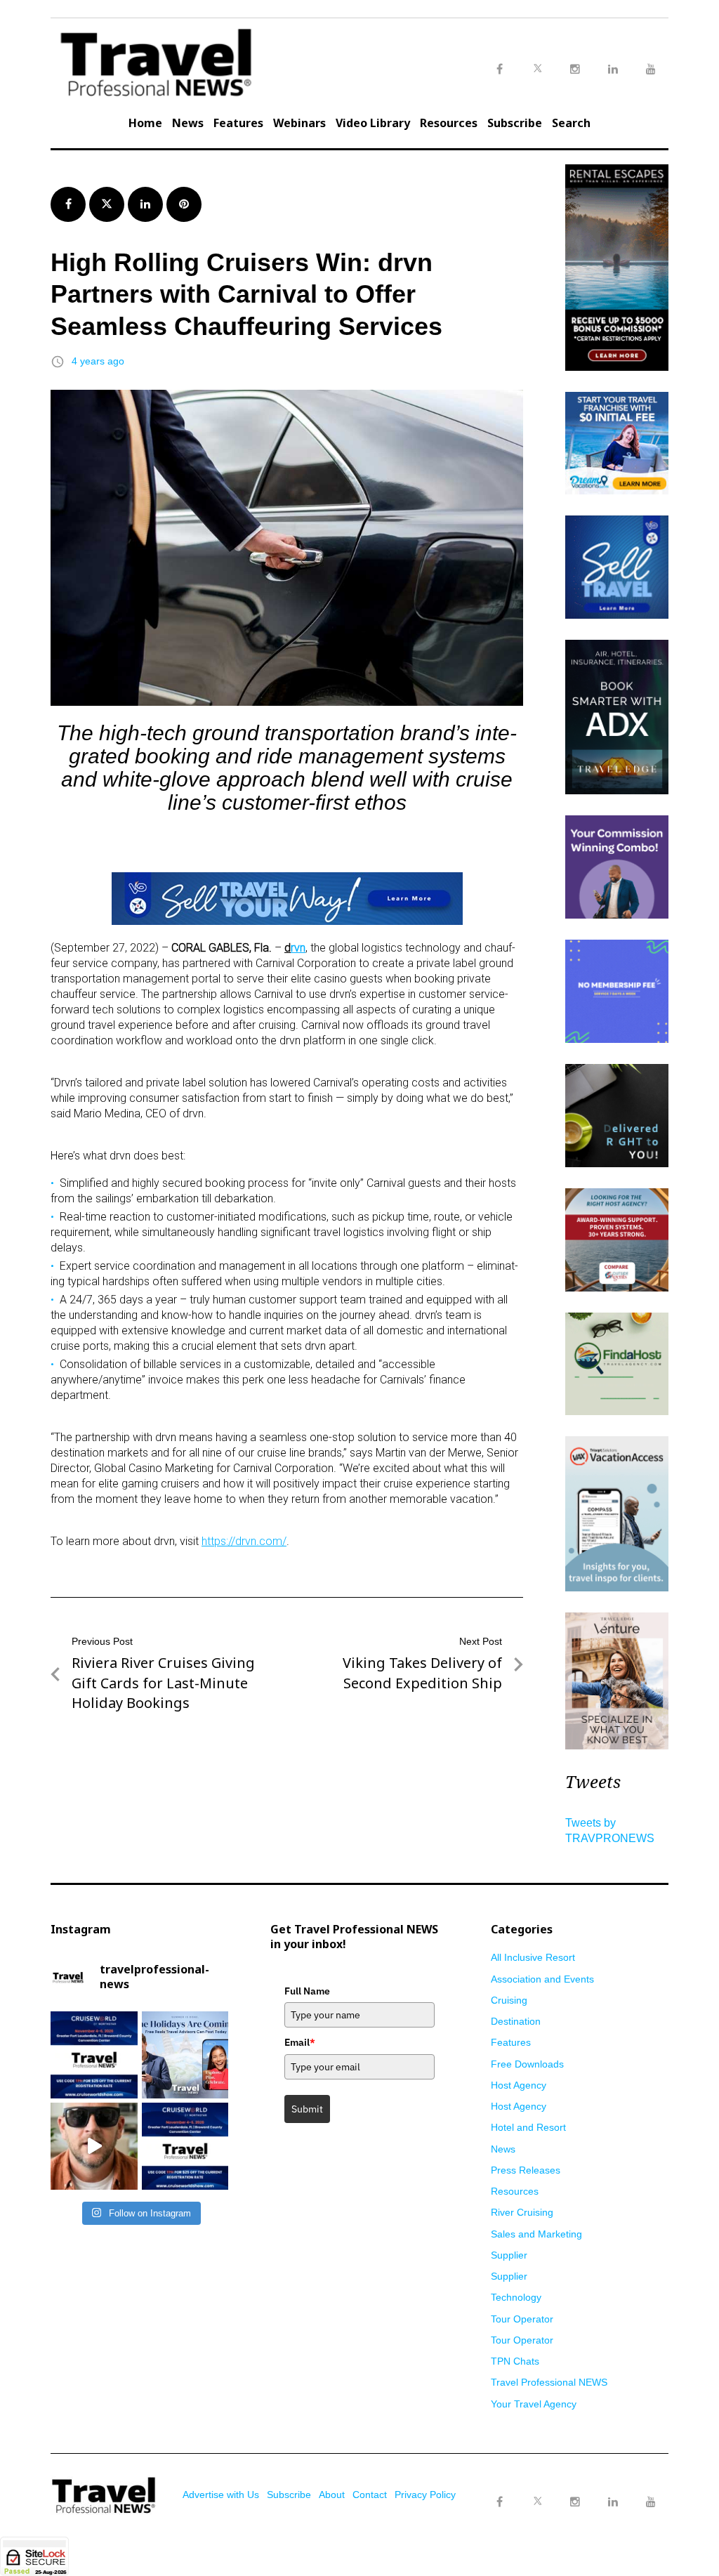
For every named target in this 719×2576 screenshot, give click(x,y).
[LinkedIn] (613, 2502)
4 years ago (98, 361)
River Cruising (522, 2212)
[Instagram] (575, 2502)
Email (300, 2042)
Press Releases (526, 2170)
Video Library (373, 123)
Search (571, 123)
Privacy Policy (425, 2495)
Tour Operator (522, 2319)
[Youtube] (651, 2502)
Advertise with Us (221, 2495)
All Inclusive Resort (533, 1957)
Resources (449, 123)
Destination (516, 2021)
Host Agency (519, 2085)
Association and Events (542, 1979)
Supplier (509, 2255)
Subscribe (515, 123)
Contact (370, 2495)
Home (145, 123)
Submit (307, 2109)
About (332, 2495)
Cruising (509, 2000)
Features (238, 123)
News (188, 123)
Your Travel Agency (534, 2404)
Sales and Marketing (536, 2234)
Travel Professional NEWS (549, 2382)
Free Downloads (527, 2064)
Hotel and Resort (528, 2127)
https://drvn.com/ (244, 1541)
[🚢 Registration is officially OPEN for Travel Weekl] (94, 2055)
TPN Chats (515, 2361)
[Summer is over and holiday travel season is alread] (185, 2055)
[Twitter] (537, 2488)
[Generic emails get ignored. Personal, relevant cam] (94, 2146)
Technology (516, 2297)
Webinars (299, 123)
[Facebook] (499, 2502)
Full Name (307, 1991)
